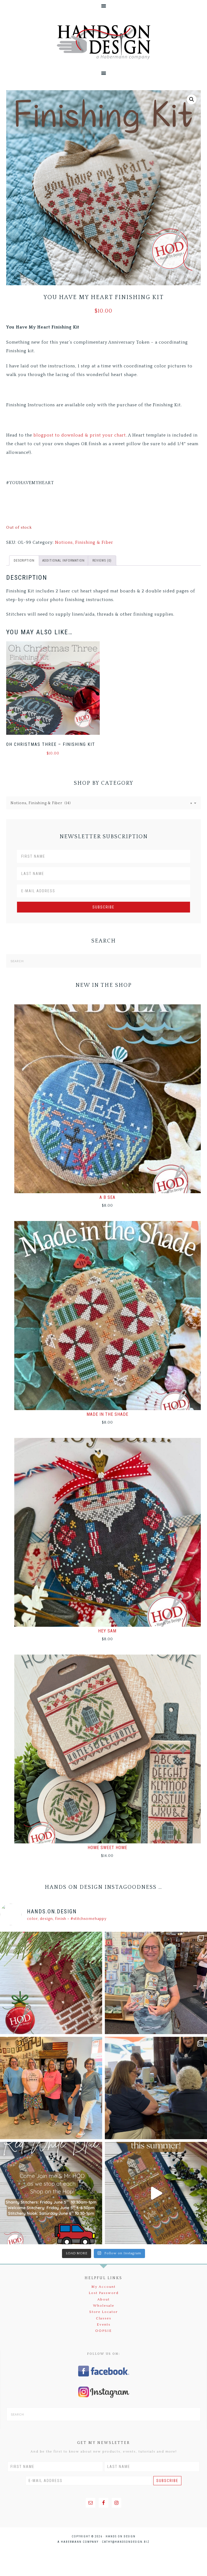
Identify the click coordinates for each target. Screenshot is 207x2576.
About (103, 2299)
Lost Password (104, 2293)
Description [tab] (24, 561)
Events (104, 2325)
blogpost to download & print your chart (80, 435)
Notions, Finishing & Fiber (84, 542)
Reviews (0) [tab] (102, 561)
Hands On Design (103, 42)
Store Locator (103, 2312)
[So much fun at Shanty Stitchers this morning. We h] (156, 2088)
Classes (104, 2318)
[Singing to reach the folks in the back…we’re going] (51, 2193)
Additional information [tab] (63, 561)
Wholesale (104, 2306)
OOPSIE (103, 2331)
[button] (192, 99)
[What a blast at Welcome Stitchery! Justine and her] (51, 2088)
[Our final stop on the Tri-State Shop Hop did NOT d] (156, 1983)
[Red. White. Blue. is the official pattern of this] (156, 2193)
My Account (103, 2287)
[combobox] (103, 803)
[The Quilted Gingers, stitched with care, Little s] (51, 1983)
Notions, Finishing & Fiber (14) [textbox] (101, 803)
